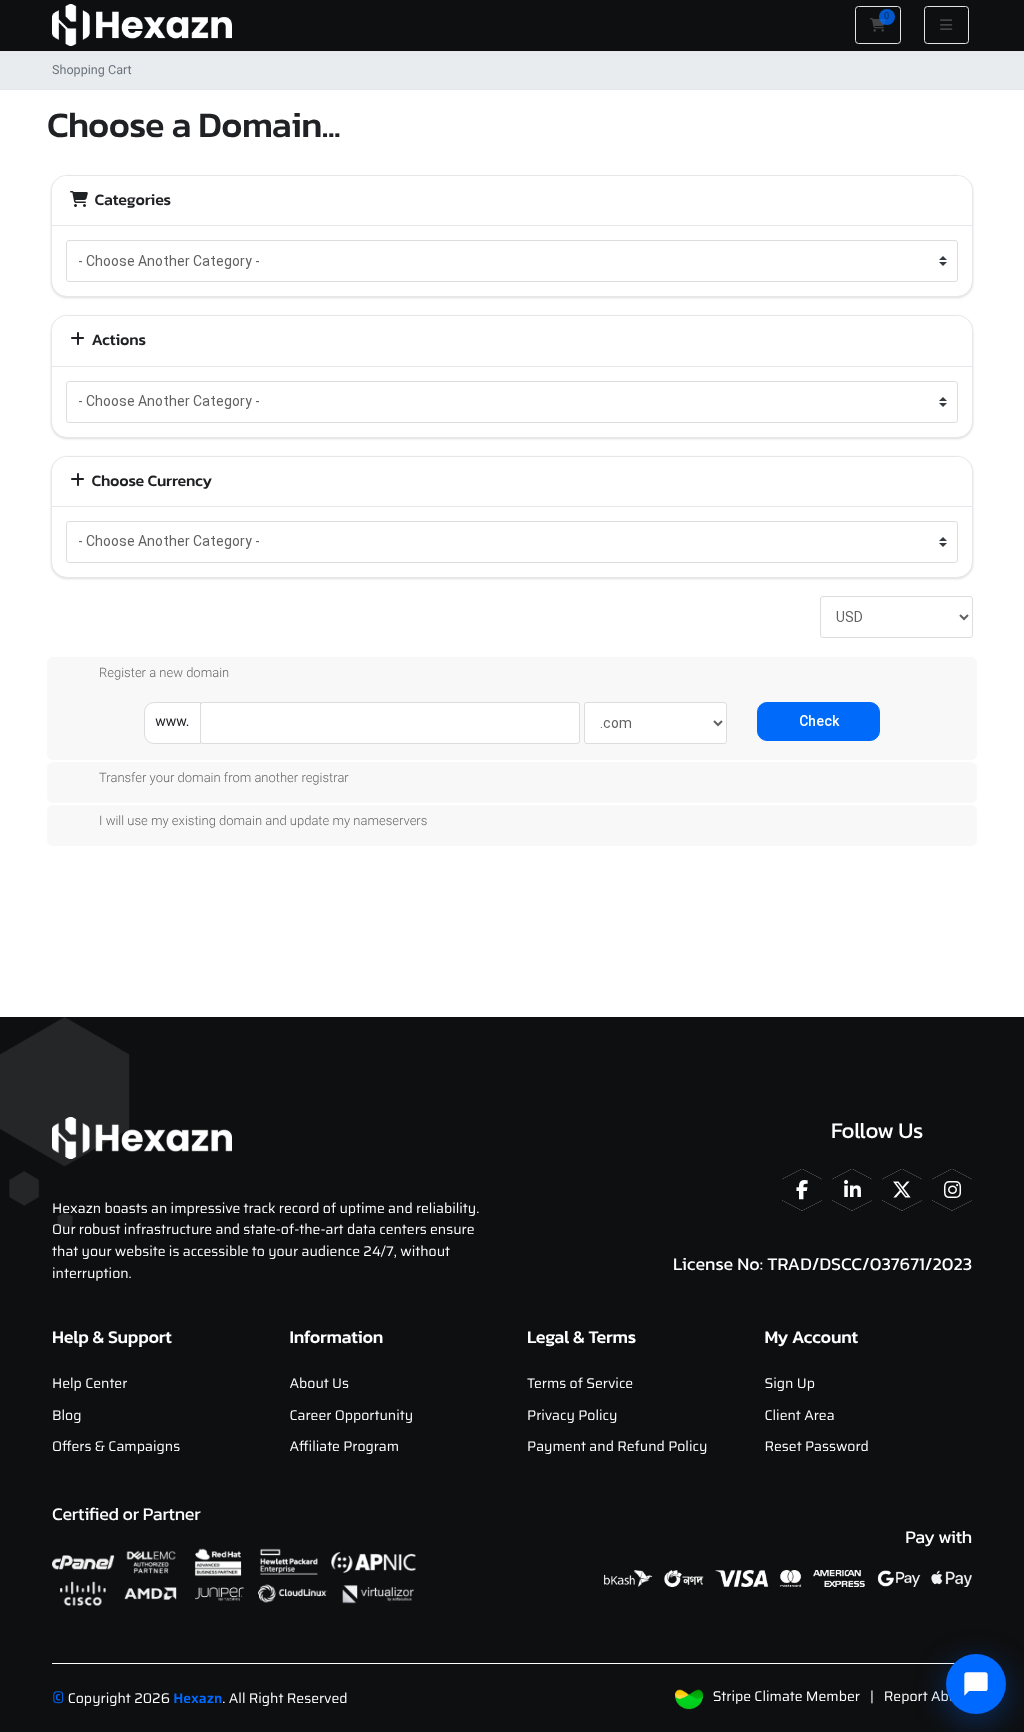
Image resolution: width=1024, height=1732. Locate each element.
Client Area (800, 1416)
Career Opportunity (352, 1416)
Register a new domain (164, 673)
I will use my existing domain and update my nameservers (263, 821)
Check (819, 721)
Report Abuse (928, 1697)
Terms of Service (580, 1384)
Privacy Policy (572, 1416)
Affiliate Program (345, 1447)
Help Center (89, 1384)
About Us (320, 1384)
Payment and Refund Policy (617, 1447)
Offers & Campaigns (116, 1447)
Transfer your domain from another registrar (224, 778)
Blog (66, 1416)
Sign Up (790, 1384)
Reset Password (817, 1447)
